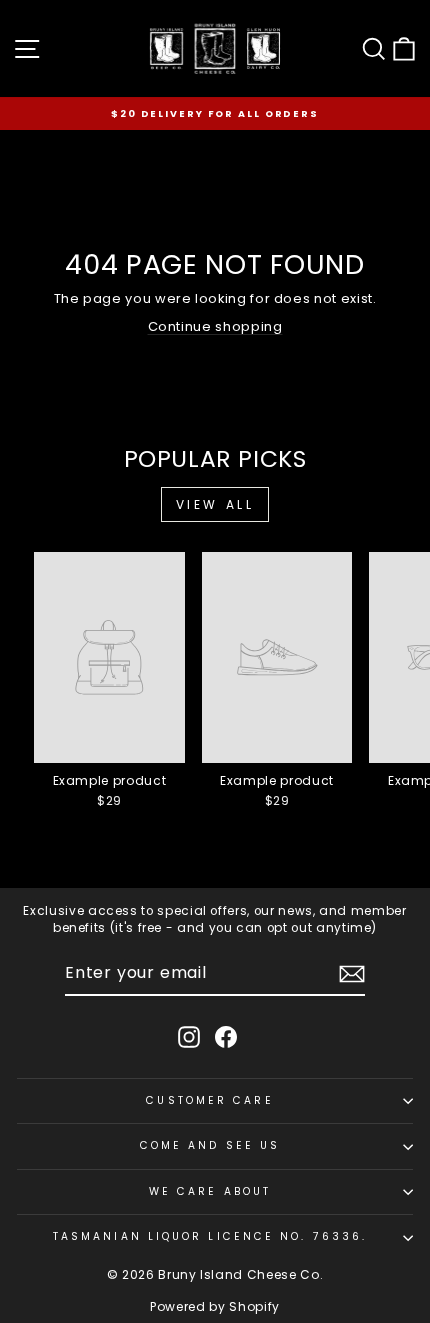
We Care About (210, 1191)
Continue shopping (215, 326)
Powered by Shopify (215, 1306)
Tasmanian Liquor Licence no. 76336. (210, 1236)
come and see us (210, 1145)
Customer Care (209, 1100)
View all (215, 504)
